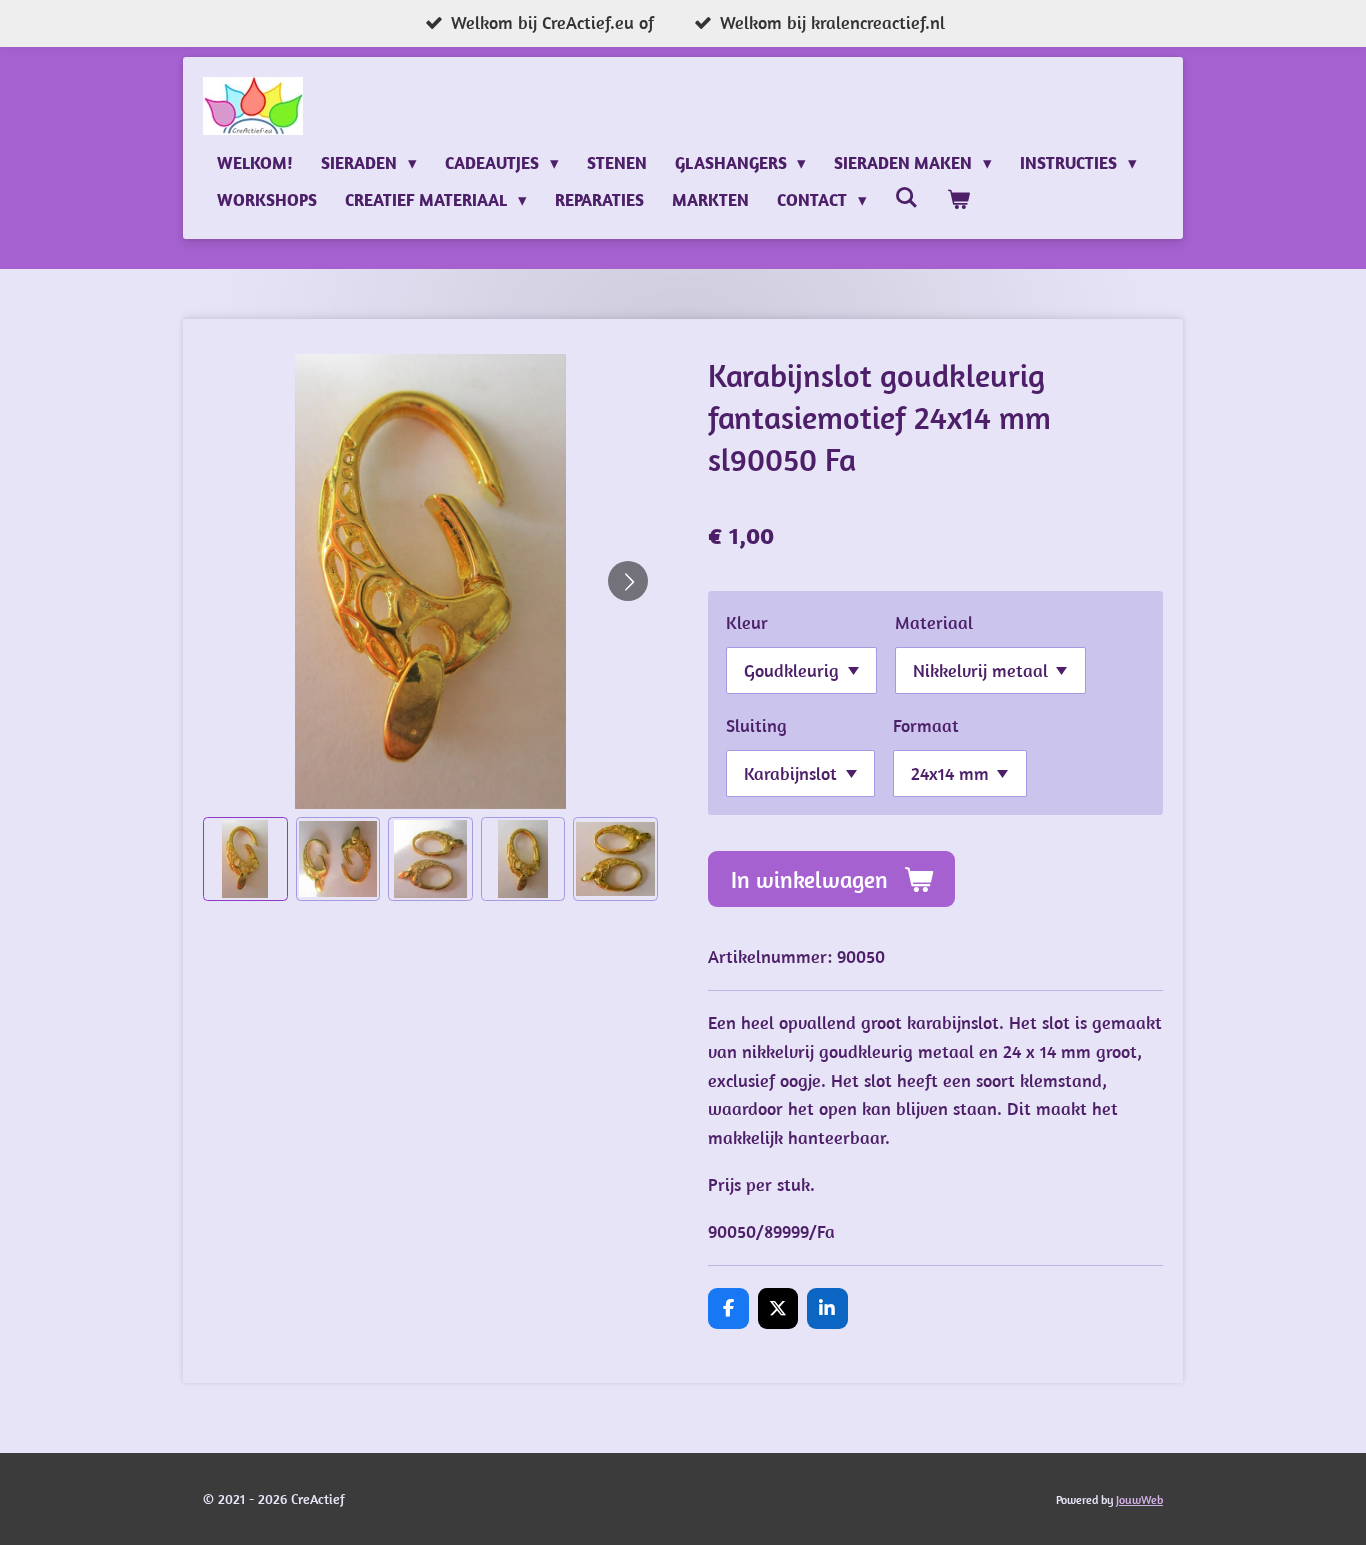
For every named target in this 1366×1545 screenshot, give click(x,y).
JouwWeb (1139, 1499)
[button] (245, 859)
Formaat (926, 725)
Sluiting (756, 725)
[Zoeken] (907, 198)
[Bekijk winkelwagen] (958, 200)
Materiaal (934, 622)
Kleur (747, 622)
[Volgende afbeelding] (628, 581)
